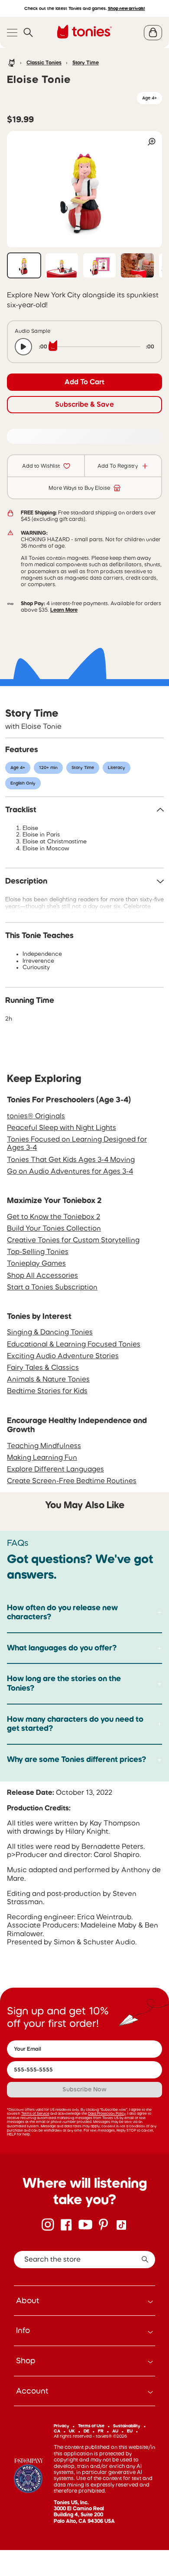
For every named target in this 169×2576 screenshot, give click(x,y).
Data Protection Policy (107, 2113)
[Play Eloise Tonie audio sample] (23, 347)
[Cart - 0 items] (153, 33)
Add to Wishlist (41, 466)
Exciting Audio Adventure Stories (63, 1356)
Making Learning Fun (42, 1457)
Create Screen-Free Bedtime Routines (72, 1481)
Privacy (62, 2426)
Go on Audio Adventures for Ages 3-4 (70, 1171)
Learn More (64, 610)
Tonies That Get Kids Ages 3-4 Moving (71, 1159)
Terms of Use (91, 2426)
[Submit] (145, 2260)
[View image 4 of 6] (137, 265)
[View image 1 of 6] (24, 265)
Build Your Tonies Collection (54, 1228)
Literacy (117, 768)
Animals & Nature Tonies (48, 1379)
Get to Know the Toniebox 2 (54, 1216)
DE (86, 2431)
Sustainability (127, 2426)
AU (115, 2431)
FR (101, 2431)
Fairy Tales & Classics (43, 1367)
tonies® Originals (36, 1116)
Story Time (86, 63)
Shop (26, 2361)
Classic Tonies (44, 63)
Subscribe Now (84, 2089)
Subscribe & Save (84, 404)
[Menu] (12, 33)
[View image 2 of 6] (62, 265)
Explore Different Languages (55, 1469)
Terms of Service (35, 2113)
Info (23, 2330)
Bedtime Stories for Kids (47, 1391)
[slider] (97, 347)
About (28, 2301)
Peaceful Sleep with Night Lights (62, 1127)
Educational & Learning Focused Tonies (74, 1344)
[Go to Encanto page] (29, 2477)
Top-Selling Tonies (38, 1251)
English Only (23, 783)
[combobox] (84, 2260)
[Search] (28, 33)
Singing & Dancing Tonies (50, 1332)
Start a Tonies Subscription (52, 1287)
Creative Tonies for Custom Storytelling (73, 1240)
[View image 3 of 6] (99, 265)
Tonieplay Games (36, 1263)
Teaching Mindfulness (44, 1446)
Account (32, 2391)
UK (72, 2431)
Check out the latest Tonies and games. (85, 8)
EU (130, 2431)
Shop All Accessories (42, 1275)
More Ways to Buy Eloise (79, 488)
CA (57, 2431)
